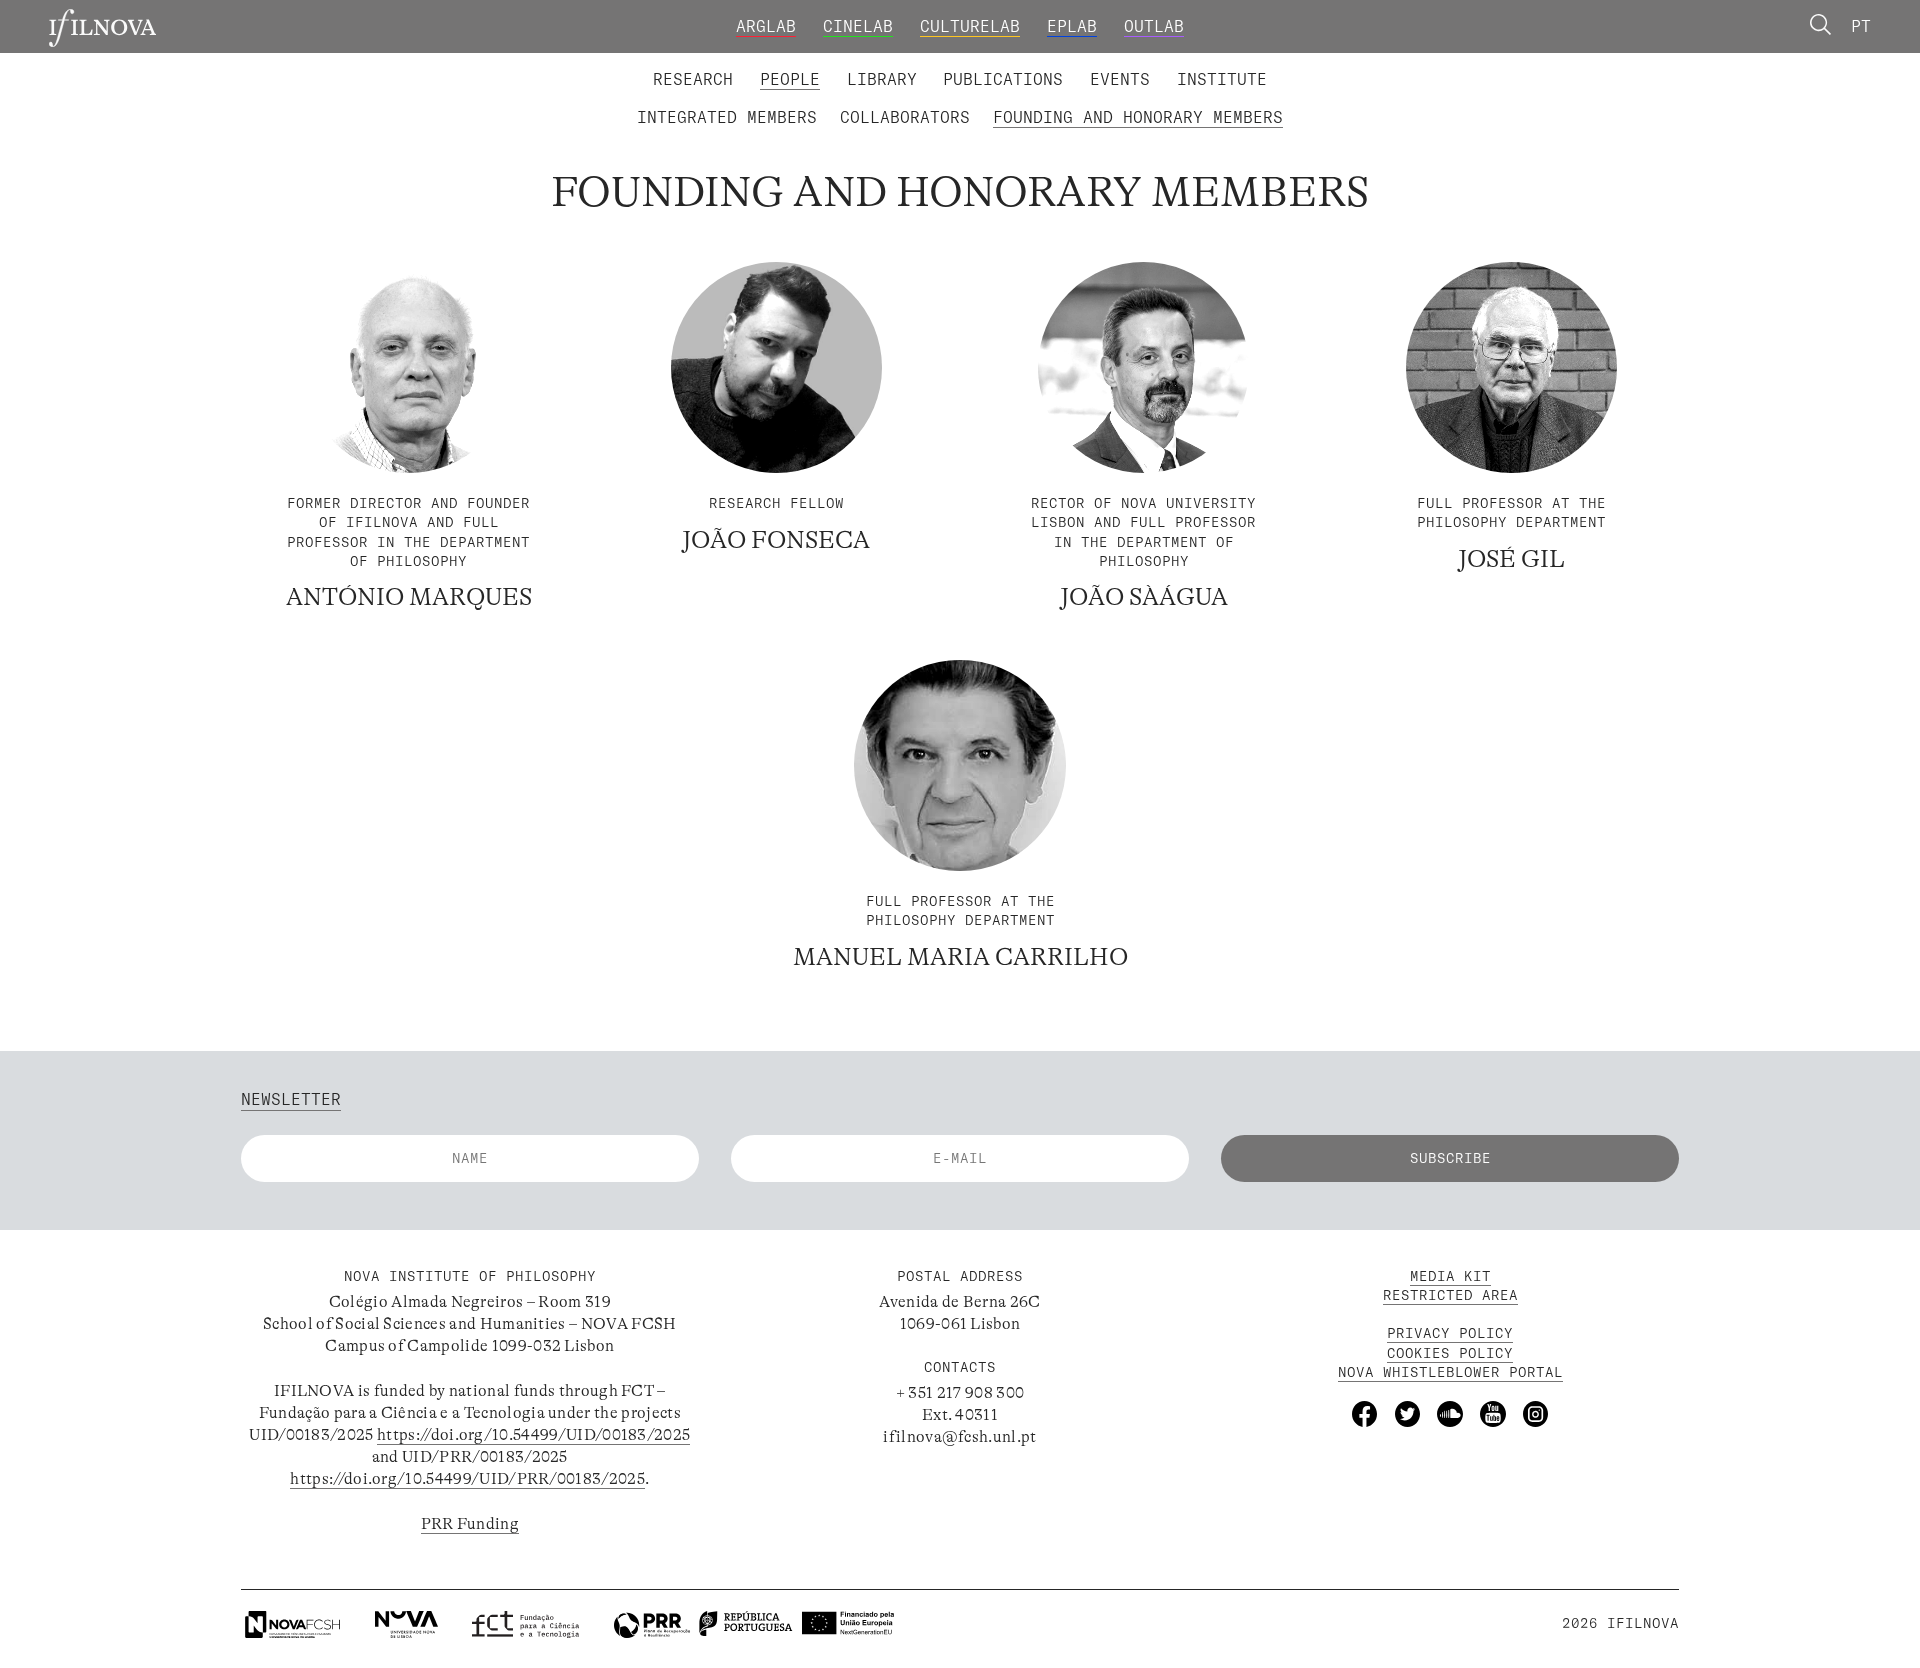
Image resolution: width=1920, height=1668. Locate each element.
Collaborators (905, 117)
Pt (1861, 26)
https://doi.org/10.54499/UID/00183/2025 (533, 1435)
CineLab (858, 26)
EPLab (1072, 26)
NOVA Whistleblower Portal (1450, 1372)
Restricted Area (1450, 1295)
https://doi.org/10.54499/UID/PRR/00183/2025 (467, 1479)
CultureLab (970, 26)
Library (882, 79)
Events (1120, 79)
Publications (1003, 79)
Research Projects (812, 64)
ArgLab (766, 26)
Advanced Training (1178, 64)
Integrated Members (727, 117)
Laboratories (645, 64)
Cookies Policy (1450, 1353)
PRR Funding (470, 1524)
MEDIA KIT (1450, 1276)
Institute (1222, 79)
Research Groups (995, 64)
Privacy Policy (1450, 1333)
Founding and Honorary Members (1138, 117)
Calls (1310, 64)
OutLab (1154, 26)
